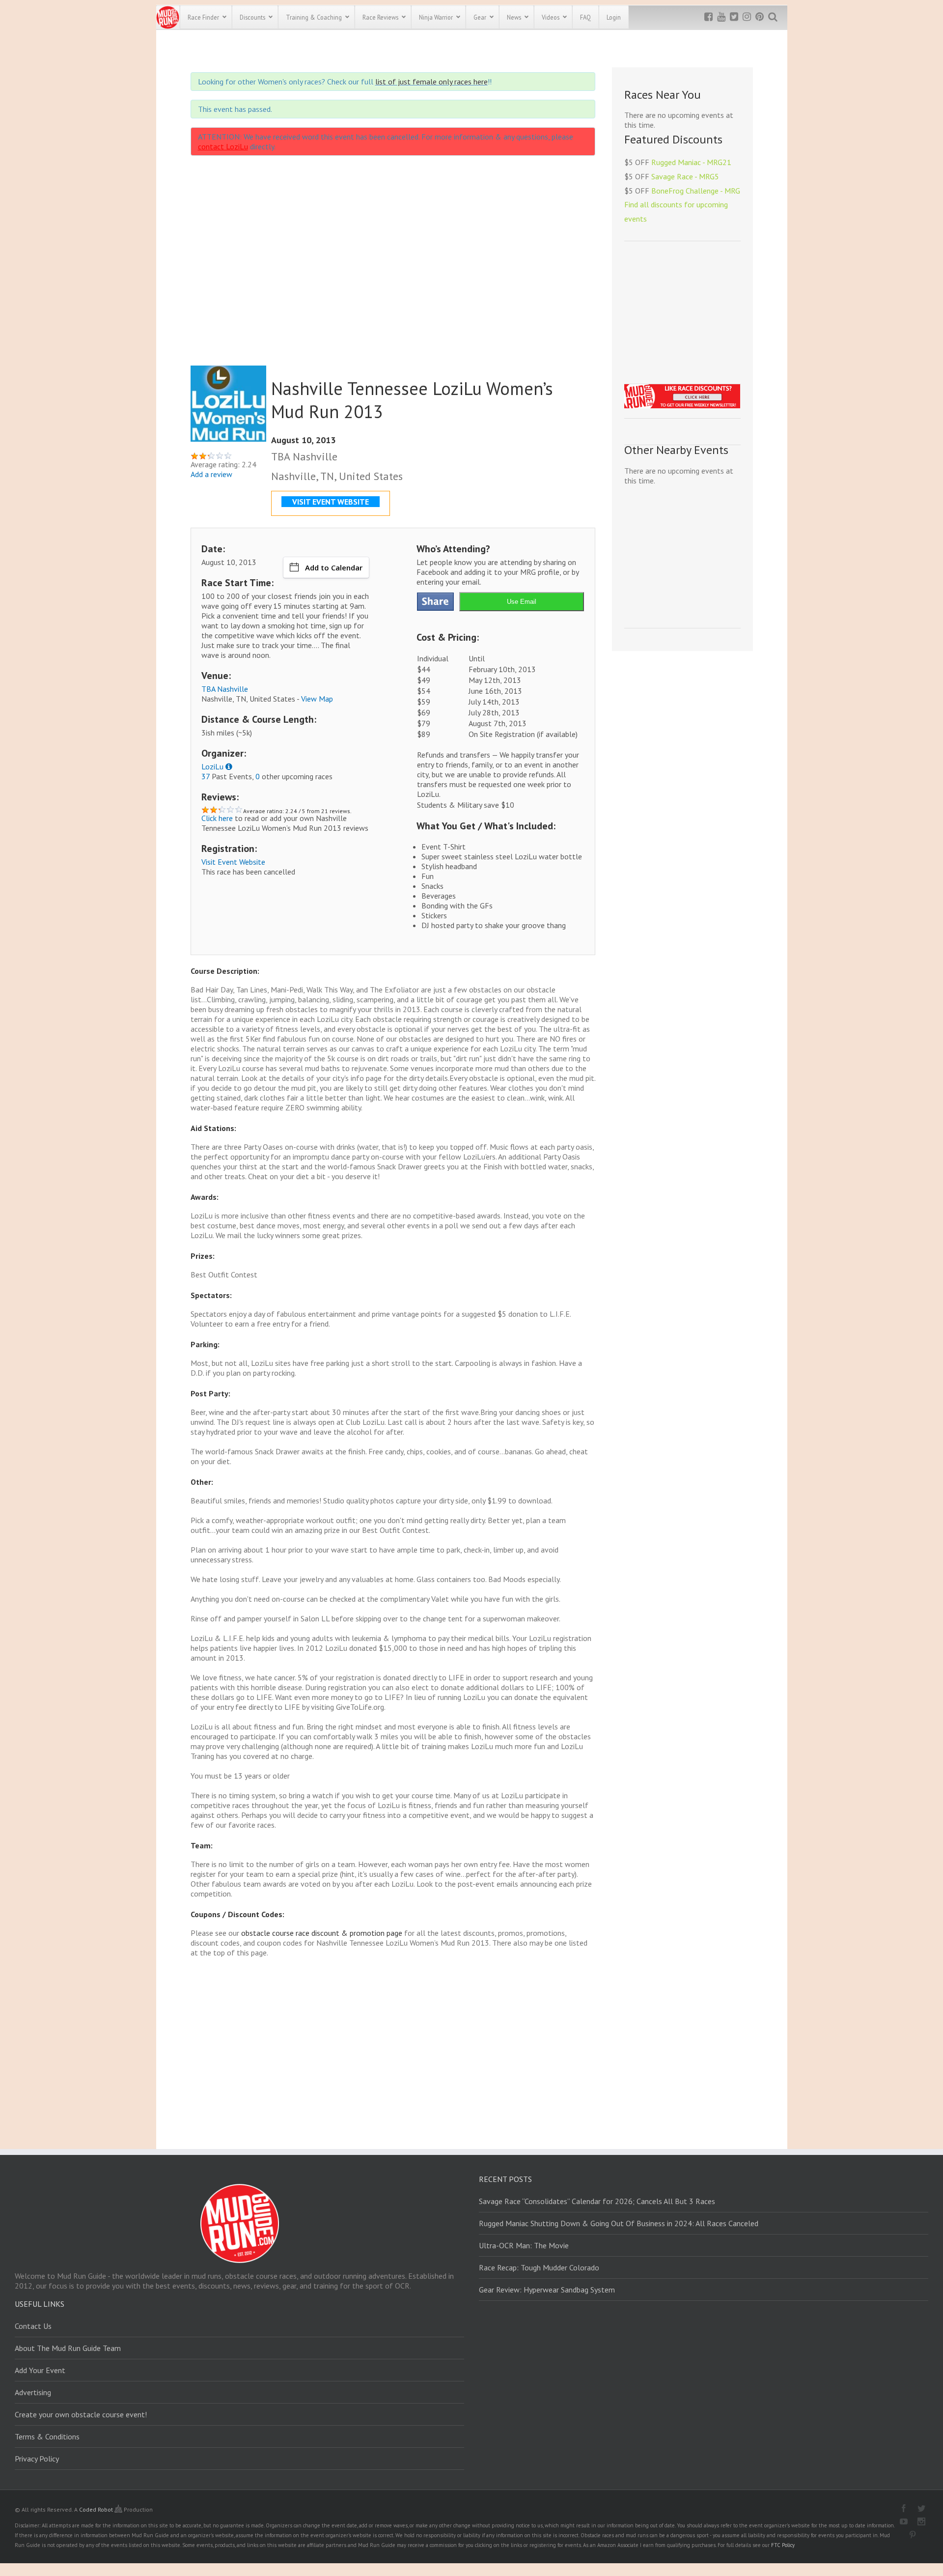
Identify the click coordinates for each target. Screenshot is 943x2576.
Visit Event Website (233, 862)
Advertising (33, 2392)
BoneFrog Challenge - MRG (696, 191)
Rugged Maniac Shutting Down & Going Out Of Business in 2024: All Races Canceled (619, 2223)
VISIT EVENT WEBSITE (331, 502)
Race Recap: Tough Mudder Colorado (539, 2267)
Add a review (211, 474)
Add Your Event (40, 2370)
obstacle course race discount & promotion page (322, 1933)
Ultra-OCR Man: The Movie (524, 2245)
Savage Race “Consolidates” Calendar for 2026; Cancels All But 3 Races (597, 2201)
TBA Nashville (225, 689)
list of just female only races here (431, 82)
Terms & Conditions (47, 2436)
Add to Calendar (334, 567)
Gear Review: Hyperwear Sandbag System (547, 2290)
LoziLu (212, 766)
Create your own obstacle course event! (81, 2414)
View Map (317, 699)
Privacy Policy (37, 2459)
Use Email (522, 602)
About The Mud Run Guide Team (68, 2348)
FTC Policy (783, 2545)
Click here (217, 818)
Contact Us (33, 2326)
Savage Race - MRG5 (685, 176)
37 (206, 776)
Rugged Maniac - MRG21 (691, 162)
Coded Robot (97, 2509)
